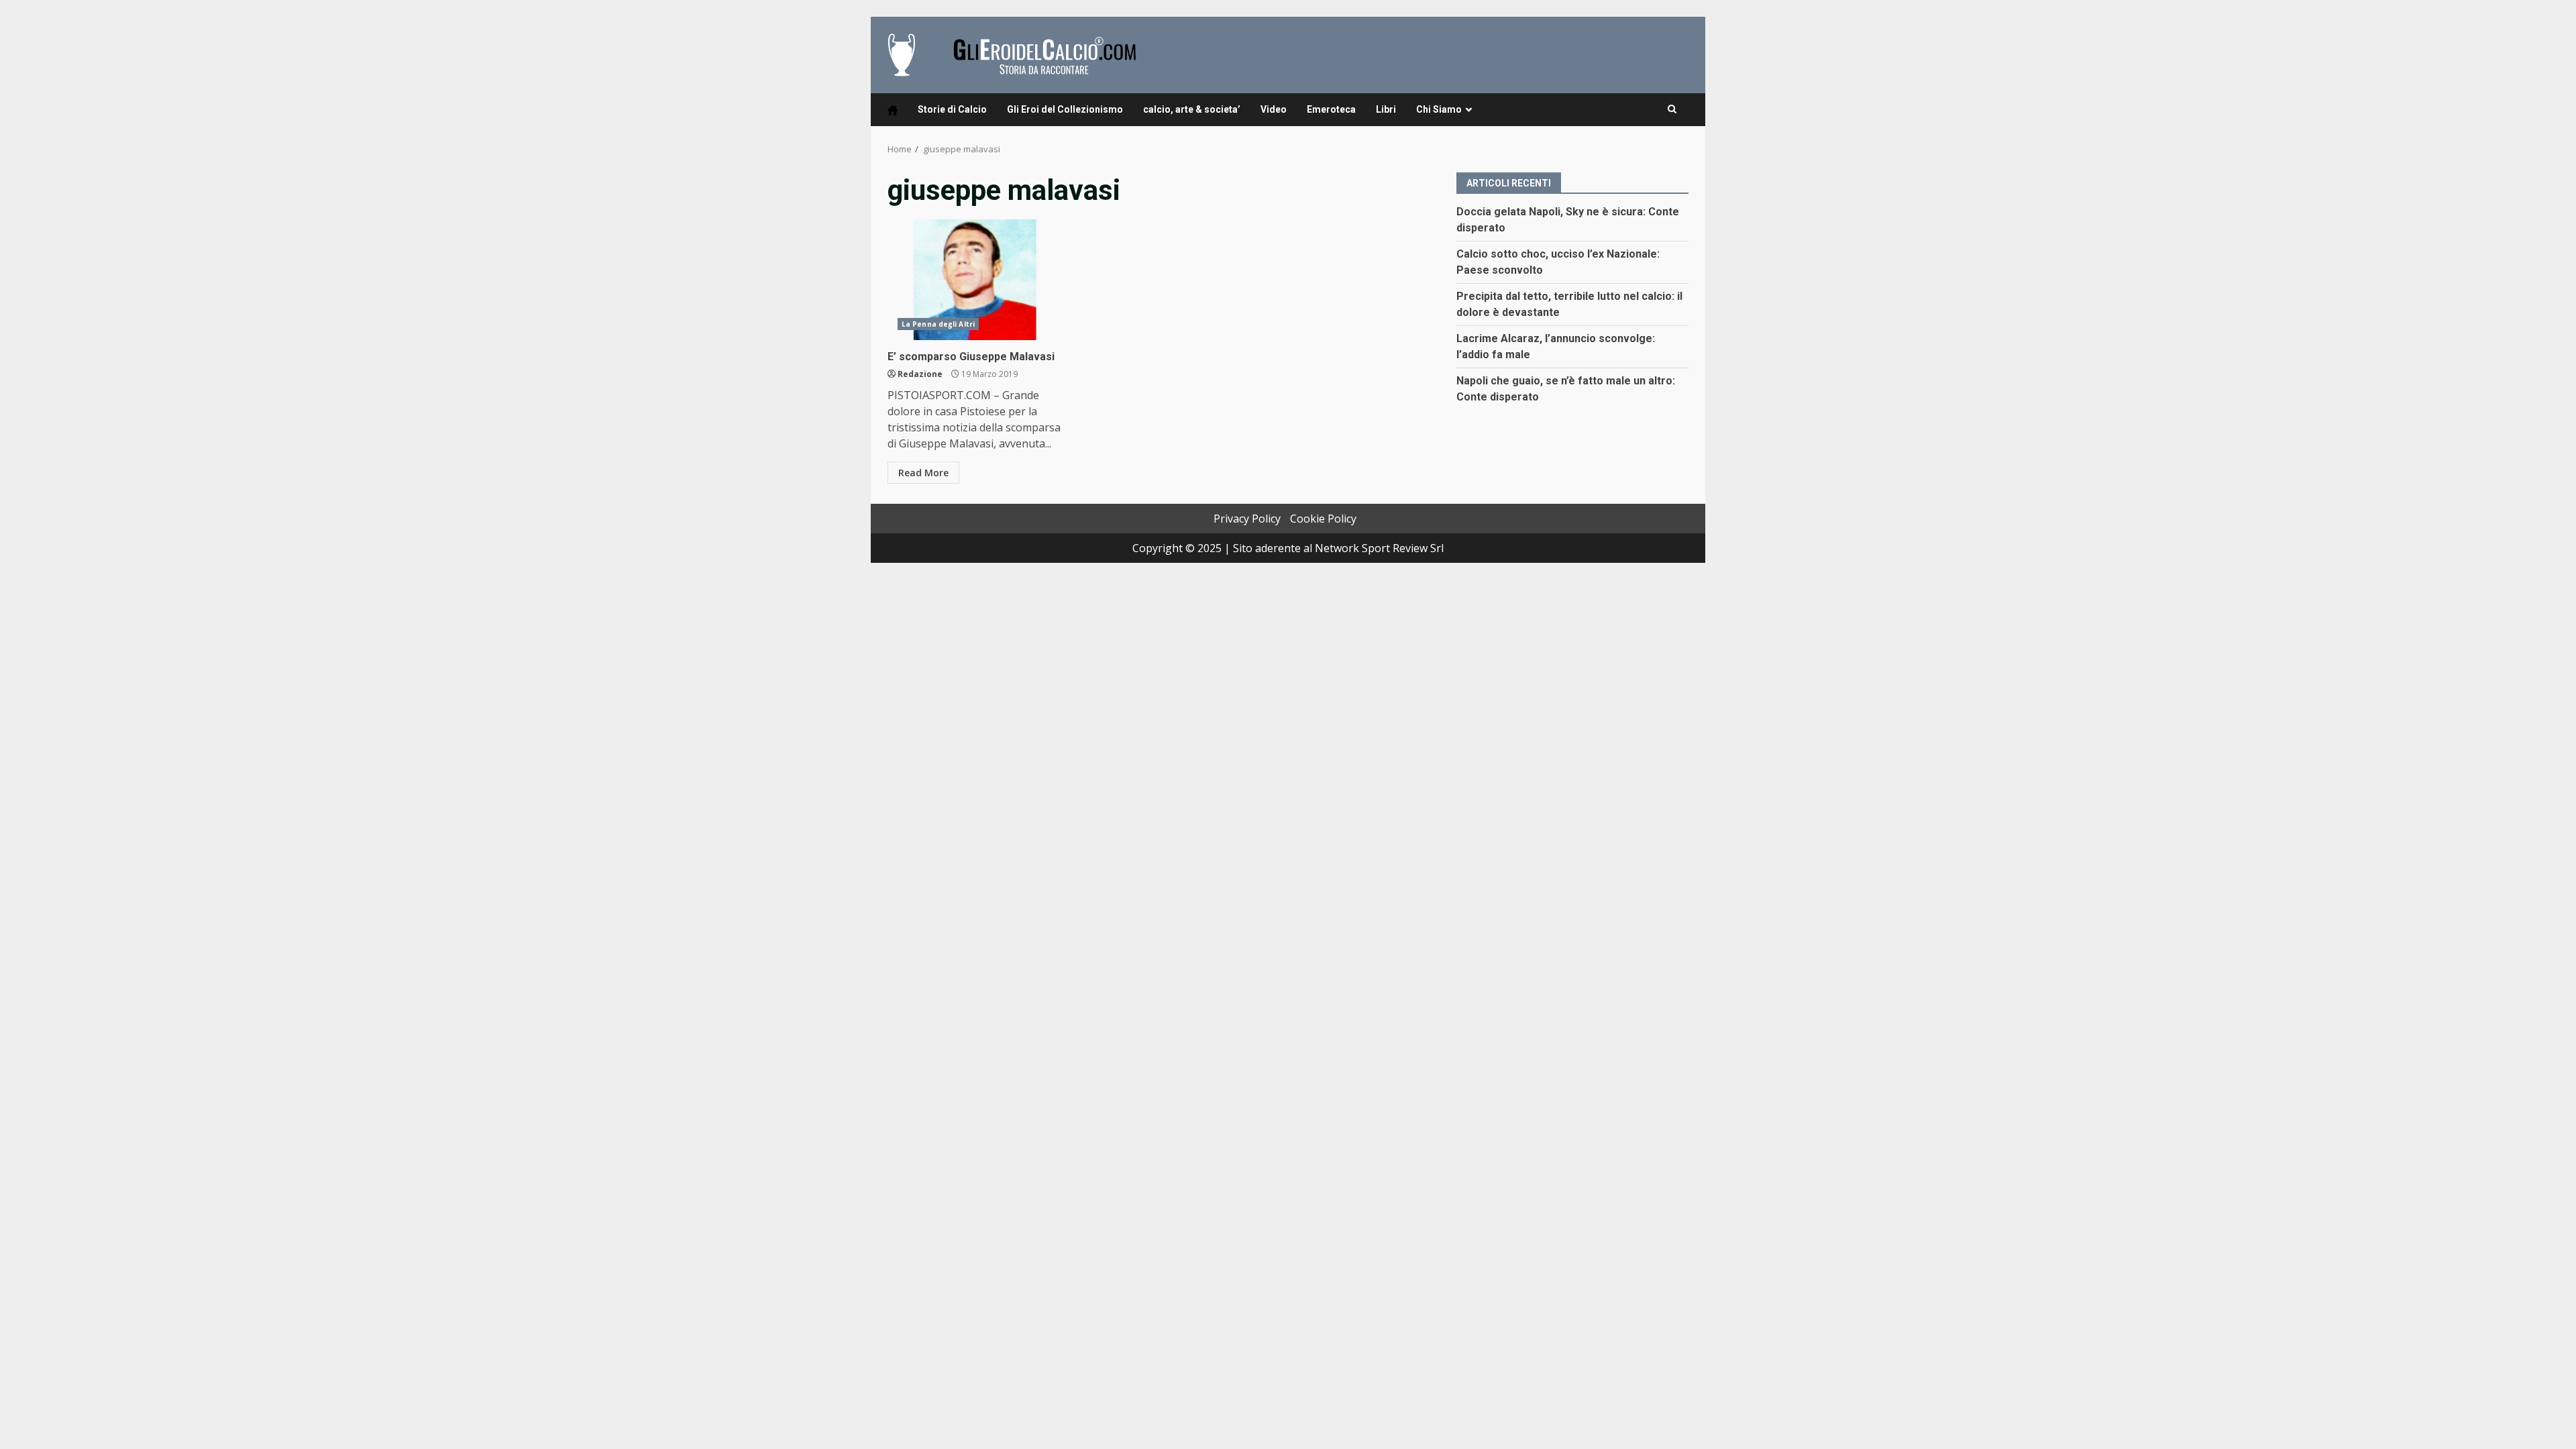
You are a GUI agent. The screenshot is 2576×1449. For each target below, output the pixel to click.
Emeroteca (1331, 109)
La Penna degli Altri (938, 324)
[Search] (1672, 109)
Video (1274, 109)
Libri (1386, 109)
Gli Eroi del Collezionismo (1065, 109)
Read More (923, 473)
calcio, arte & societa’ (1192, 109)
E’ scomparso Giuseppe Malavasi (976, 280)
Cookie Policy (1323, 519)
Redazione (920, 374)
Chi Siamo (1439, 109)
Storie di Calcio (952, 109)
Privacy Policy (1247, 519)
